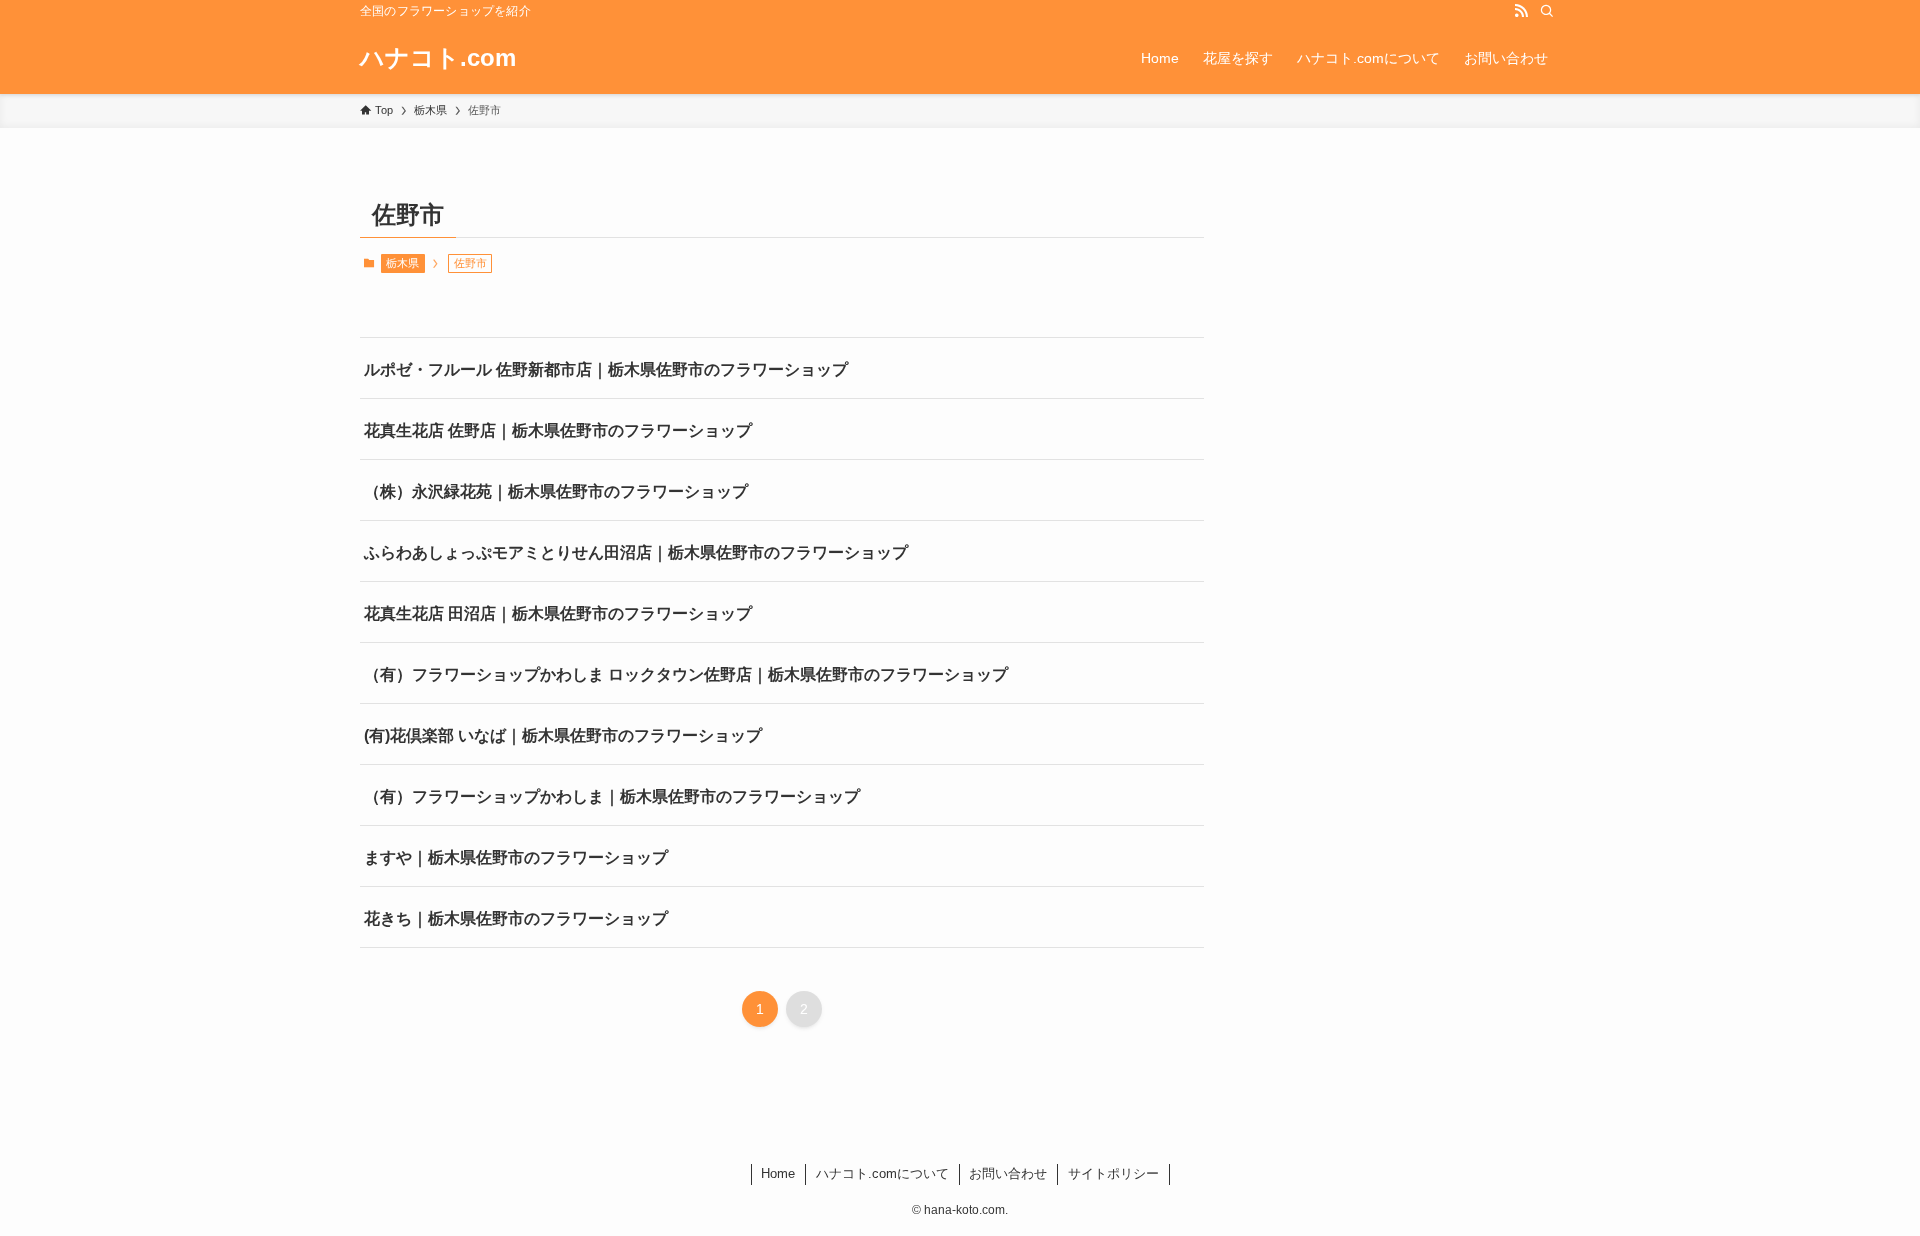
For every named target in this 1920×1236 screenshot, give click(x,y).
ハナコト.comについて (882, 1173)
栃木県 (402, 263)
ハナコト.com (438, 58)
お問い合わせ (1008, 1173)
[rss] (1521, 11)
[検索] (1547, 11)
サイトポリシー (1113, 1173)
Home (778, 1173)
